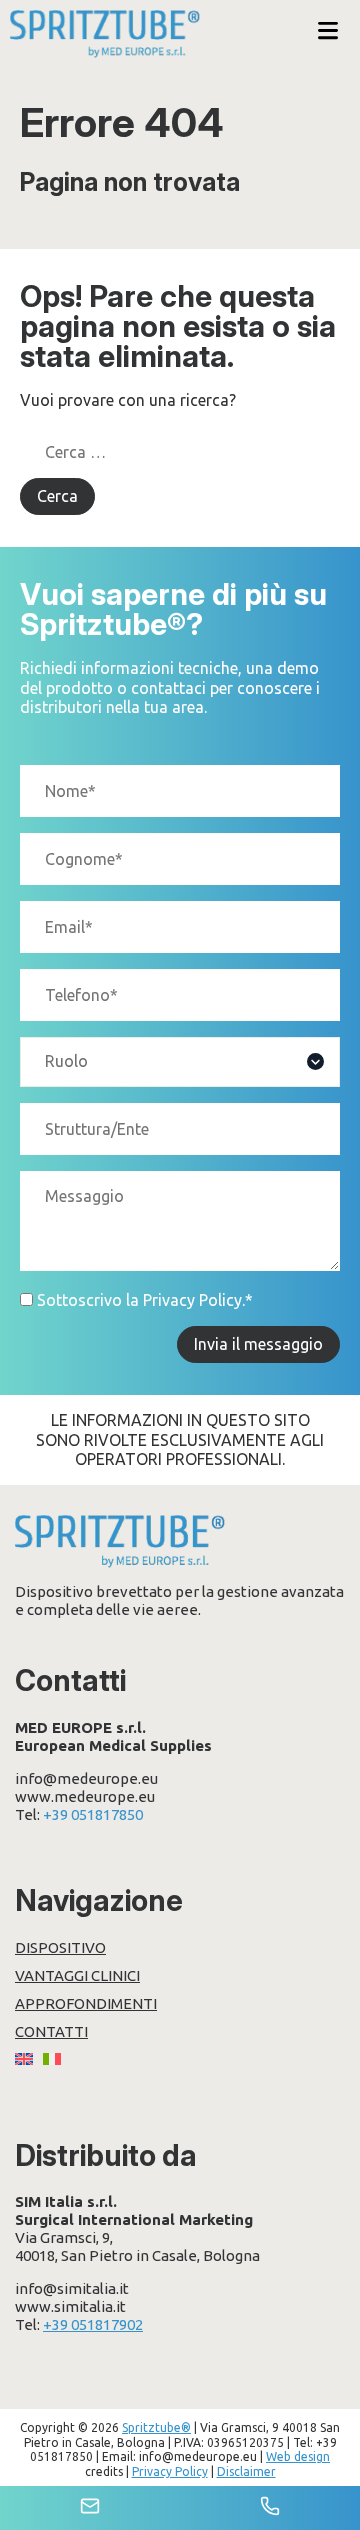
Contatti (51, 2031)
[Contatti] (90, 2508)
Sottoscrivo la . (145, 1300)
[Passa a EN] (24, 2060)
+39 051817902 (93, 2324)
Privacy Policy (192, 1300)
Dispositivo (60, 1947)
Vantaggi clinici (77, 1975)
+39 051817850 (93, 1814)
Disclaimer (246, 2471)
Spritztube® (156, 2427)
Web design (298, 2456)
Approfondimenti (86, 2003)
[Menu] (327, 32)
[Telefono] (270, 2508)
